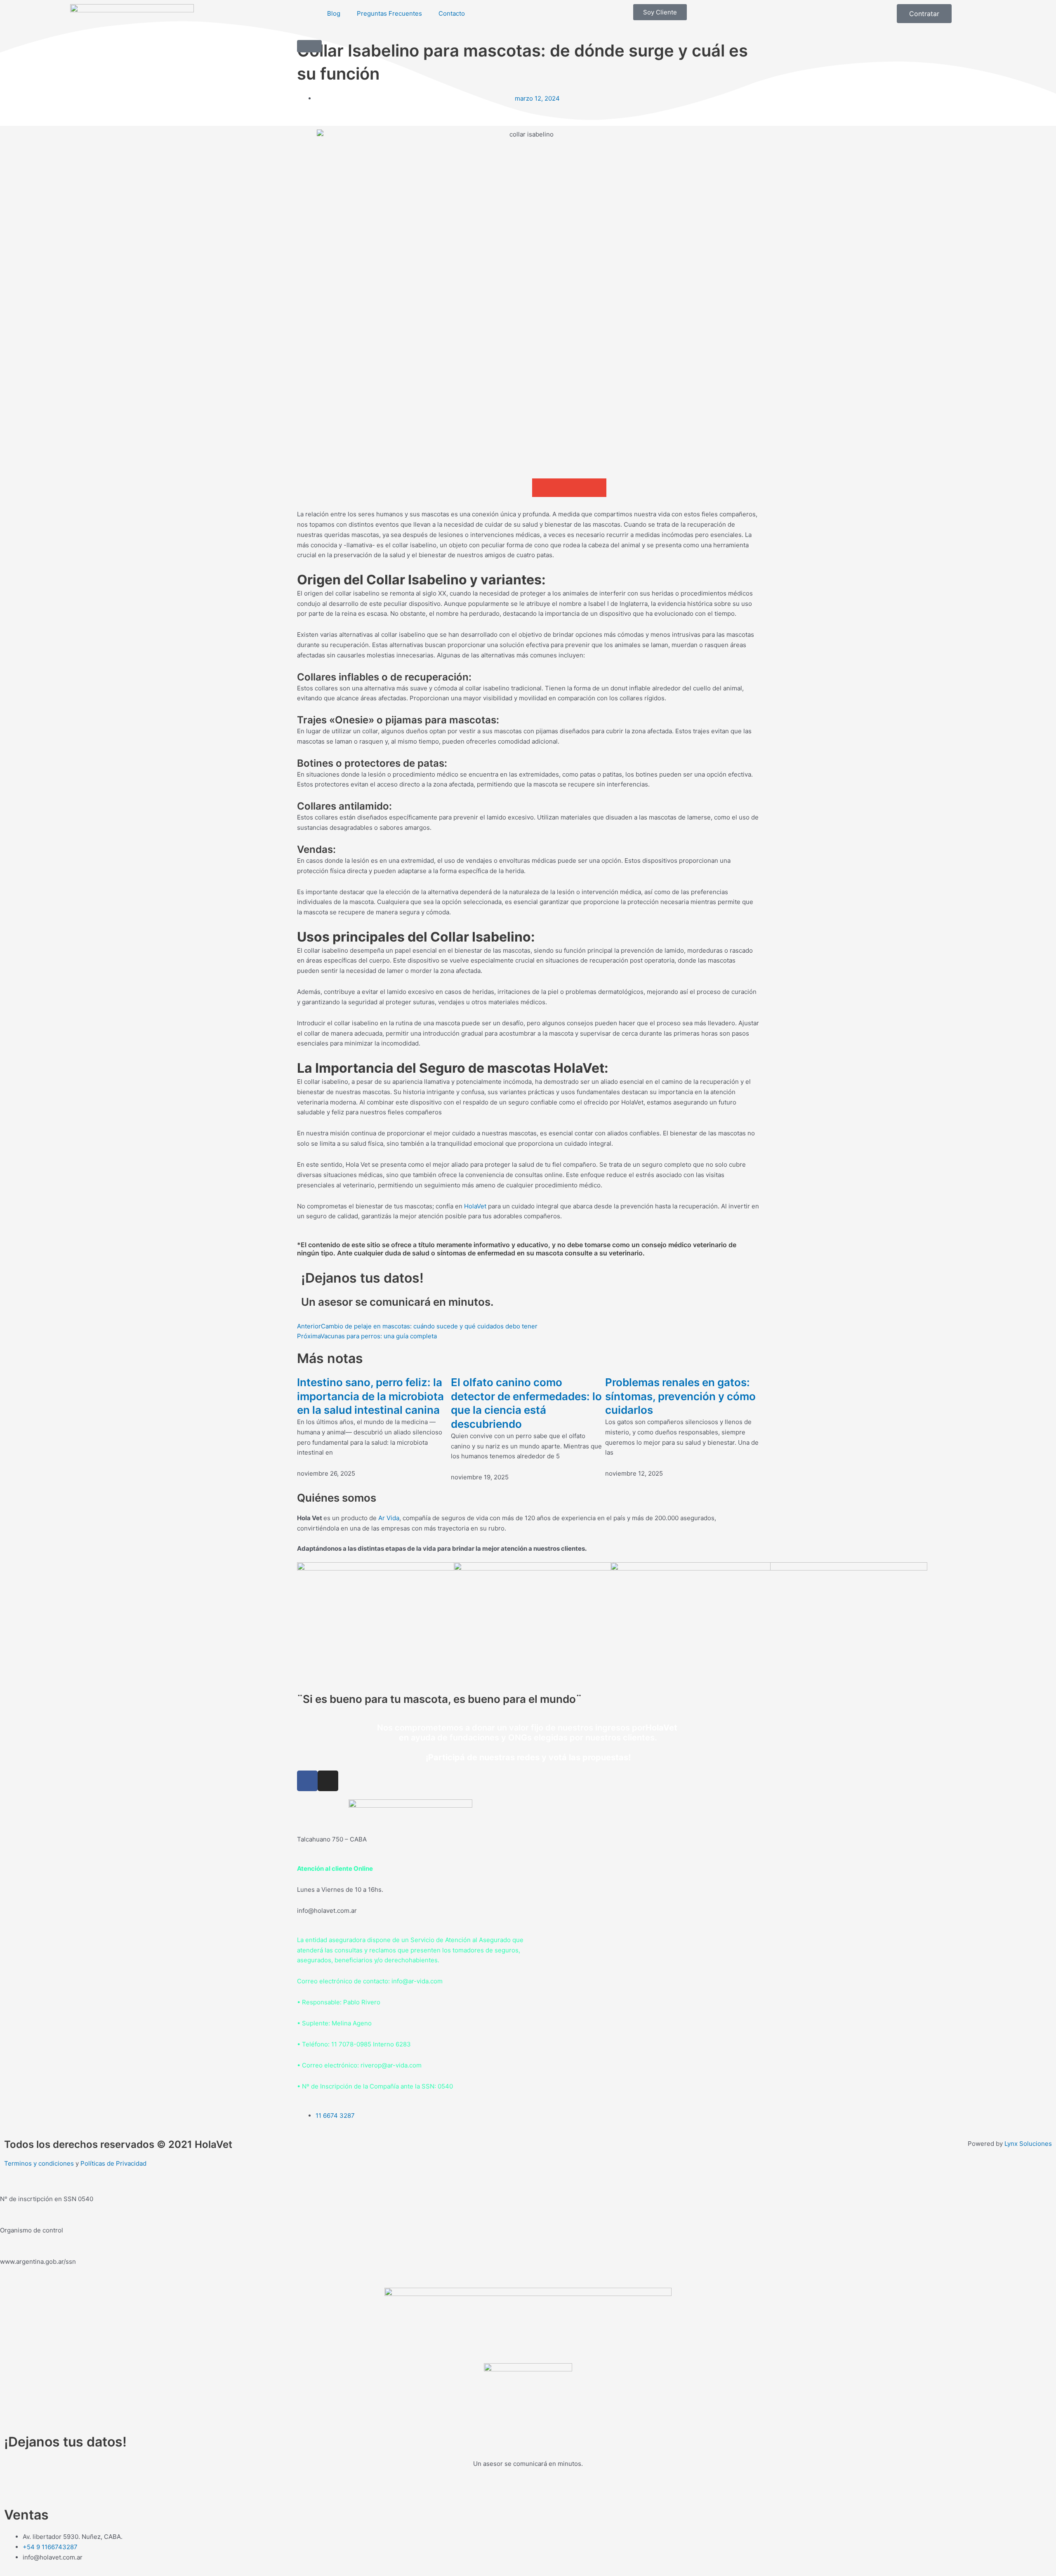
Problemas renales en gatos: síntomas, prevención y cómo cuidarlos (680, 1396)
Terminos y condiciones (39, 2163)
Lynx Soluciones (1028, 2144)
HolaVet (475, 1206)
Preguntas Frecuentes (389, 13)
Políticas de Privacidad (113, 2163)
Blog (334, 13)
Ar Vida (389, 1518)
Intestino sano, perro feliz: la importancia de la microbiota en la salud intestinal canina (370, 1396)
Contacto (452, 13)
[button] (541, 488)
